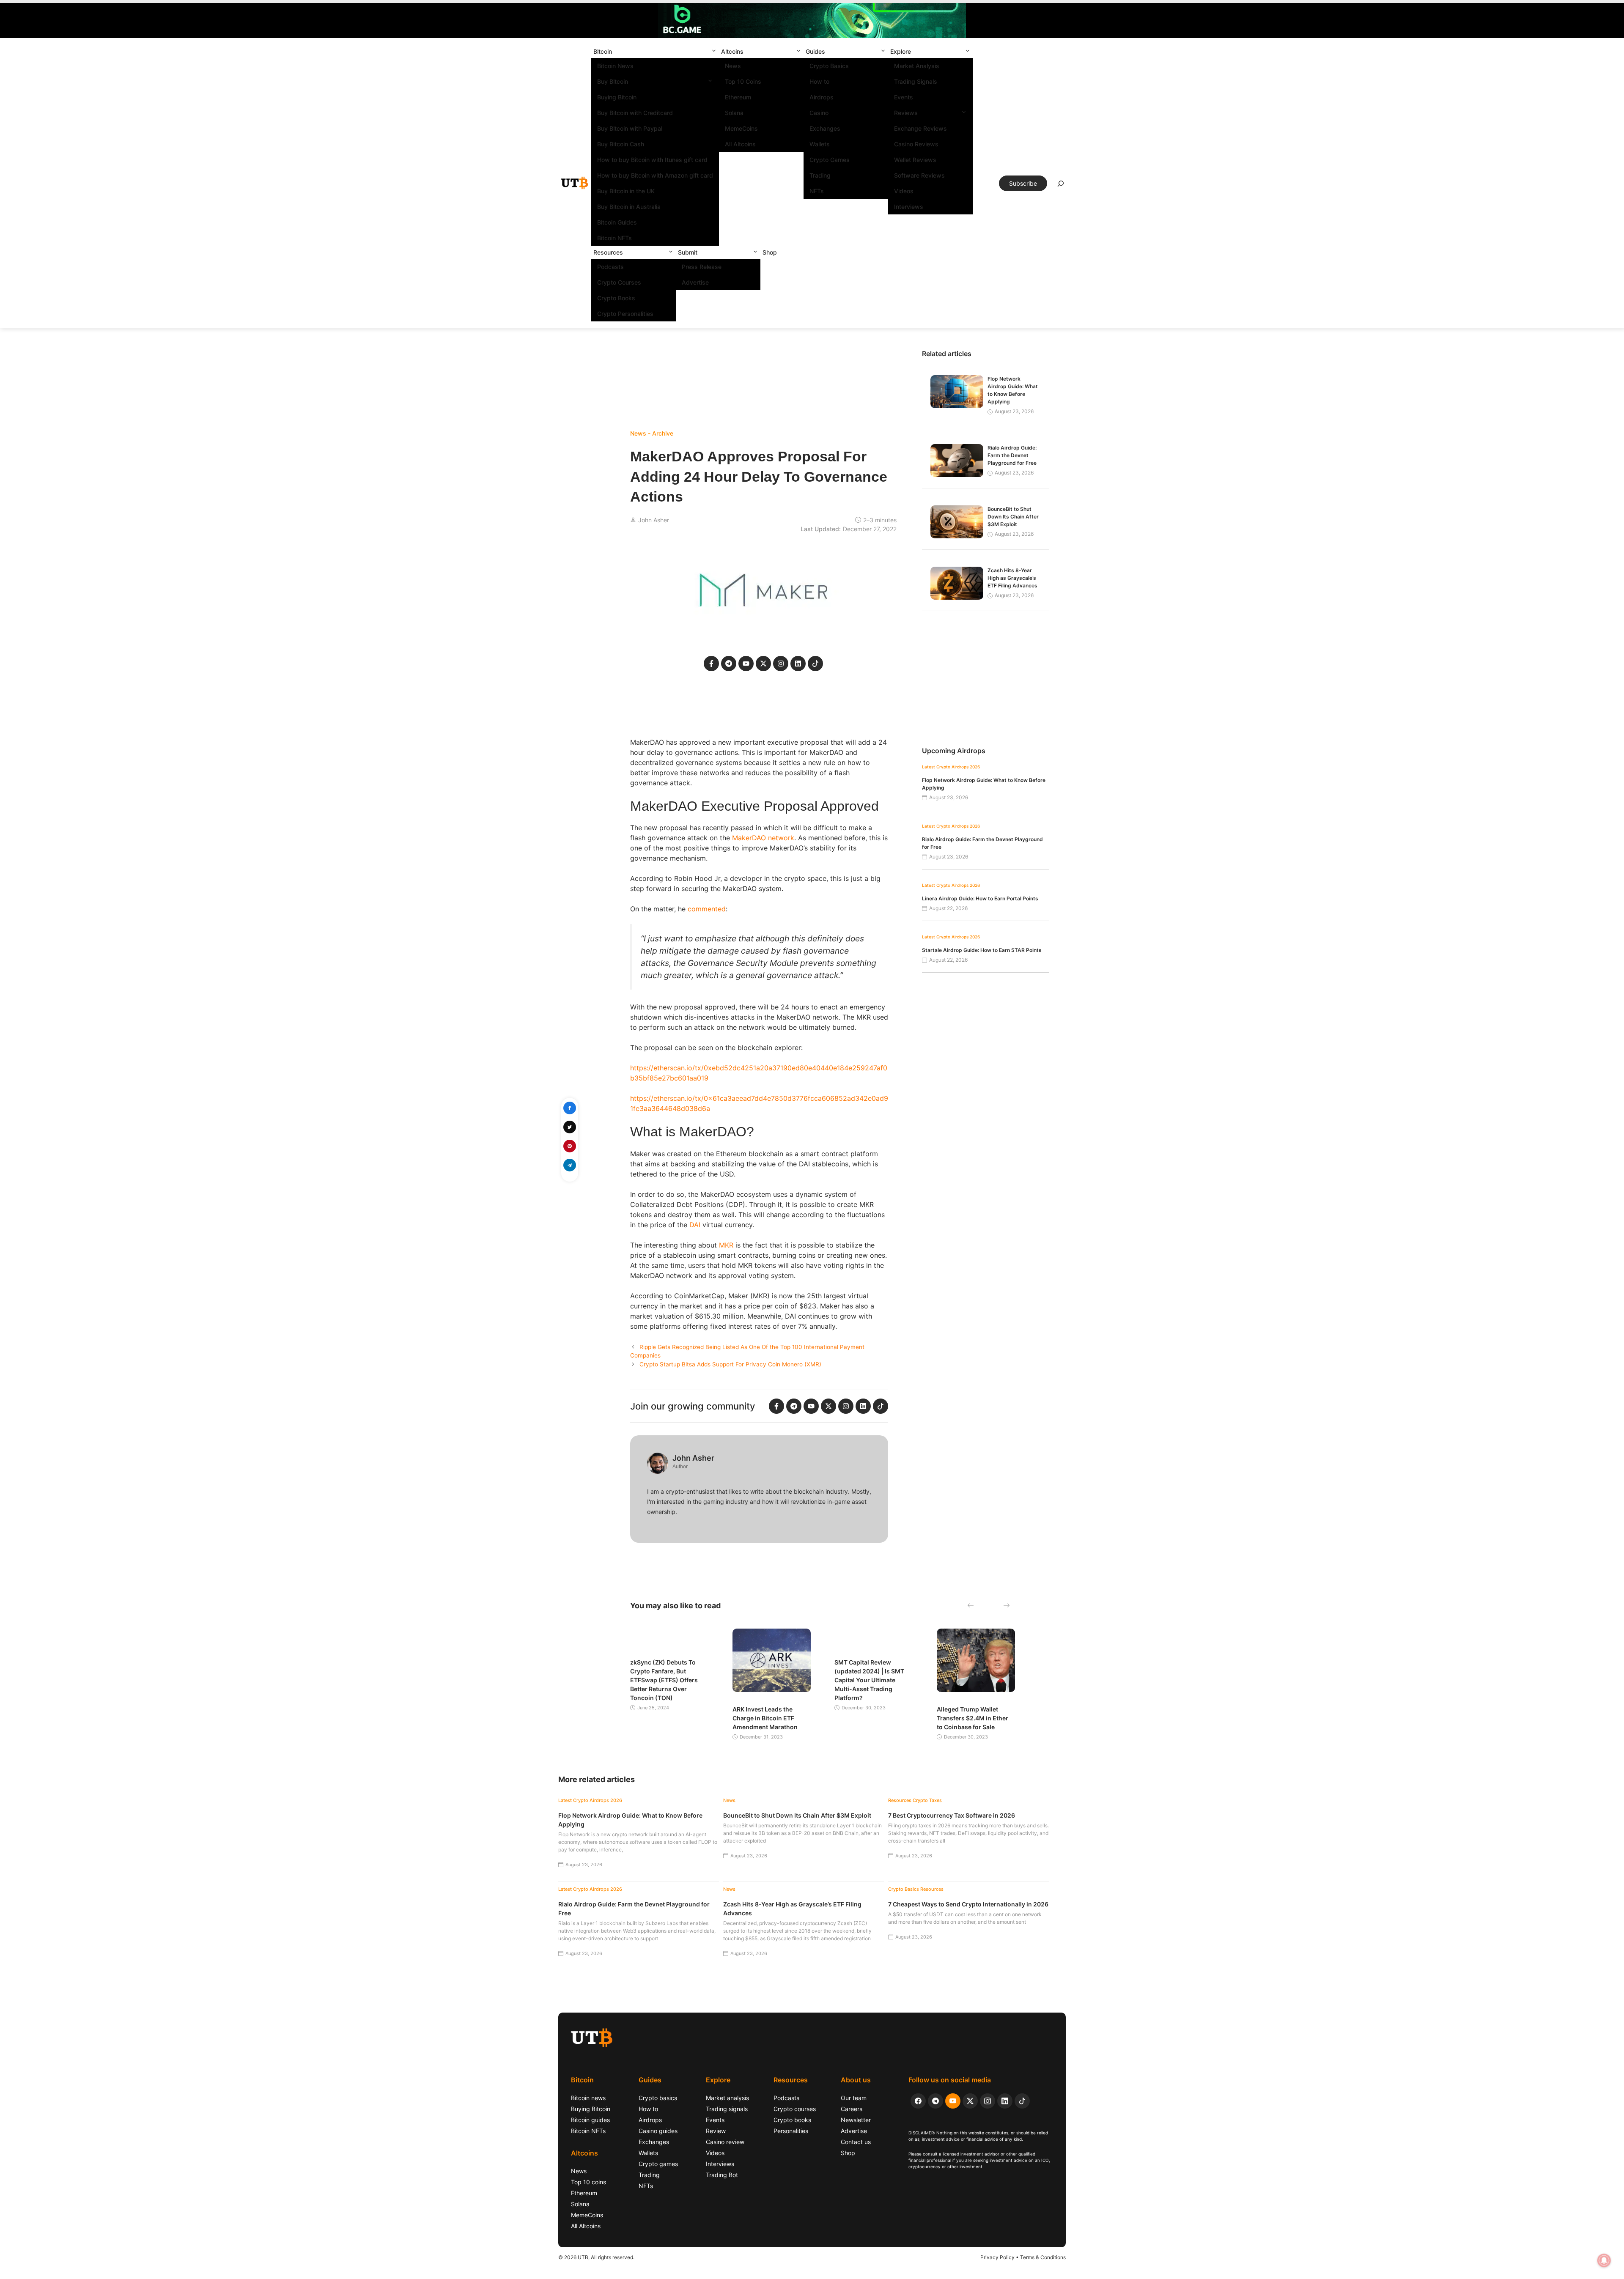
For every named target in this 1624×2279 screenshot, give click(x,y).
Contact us (856, 2142)
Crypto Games (830, 160)
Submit (688, 252)
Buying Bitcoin (617, 97)
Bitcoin (603, 51)
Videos (904, 191)
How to (819, 81)
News (733, 66)
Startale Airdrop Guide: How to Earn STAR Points (982, 950)
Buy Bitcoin (613, 81)
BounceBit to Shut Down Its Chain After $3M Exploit (1013, 517)
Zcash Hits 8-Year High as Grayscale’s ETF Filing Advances (1012, 578)
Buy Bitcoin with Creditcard (635, 113)
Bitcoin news (588, 2098)
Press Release (702, 267)
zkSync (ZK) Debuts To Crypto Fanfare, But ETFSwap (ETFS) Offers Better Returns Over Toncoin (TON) (664, 1680)
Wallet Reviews (915, 160)
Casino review (725, 2142)
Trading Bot (722, 2175)
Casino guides (658, 2131)
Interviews (909, 207)
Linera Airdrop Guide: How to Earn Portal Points (980, 898)
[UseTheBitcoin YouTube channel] (953, 2101)
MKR (726, 1245)
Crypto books (792, 2120)
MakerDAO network (763, 838)
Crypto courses (795, 2109)
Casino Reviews (916, 144)
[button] (714, 51)
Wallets (820, 144)
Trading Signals (916, 81)
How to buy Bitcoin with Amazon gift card (655, 175)
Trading (820, 175)
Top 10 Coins (743, 81)
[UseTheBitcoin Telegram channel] (935, 2101)
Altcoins (732, 51)
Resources (608, 252)
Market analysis (727, 2098)
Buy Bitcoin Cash (621, 144)
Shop (770, 252)
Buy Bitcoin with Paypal (630, 128)
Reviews (906, 113)
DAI (695, 1225)
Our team (854, 2098)
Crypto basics (658, 2098)
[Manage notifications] (1604, 2260)
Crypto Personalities (625, 314)
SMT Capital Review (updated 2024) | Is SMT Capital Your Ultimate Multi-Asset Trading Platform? (869, 1680)
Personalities (791, 2131)
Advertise (695, 282)
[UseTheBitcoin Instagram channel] (988, 2101)
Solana (734, 113)
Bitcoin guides (590, 2120)
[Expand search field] (1061, 186)
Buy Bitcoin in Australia (629, 207)
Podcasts (610, 267)
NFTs (817, 191)
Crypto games (658, 2164)
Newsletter (856, 2120)
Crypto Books (616, 298)
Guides (815, 51)
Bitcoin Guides (617, 222)
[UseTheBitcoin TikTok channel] (1022, 2101)
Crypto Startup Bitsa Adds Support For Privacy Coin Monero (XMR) (730, 1364)
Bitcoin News (615, 66)
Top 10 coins (588, 2182)
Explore (901, 51)
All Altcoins (740, 144)
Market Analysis (917, 66)
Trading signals (727, 2109)
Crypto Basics (829, 66)
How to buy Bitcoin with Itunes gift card (652, 160)
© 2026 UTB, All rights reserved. (596, 2257)
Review (716, 2131)
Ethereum (738, 97)
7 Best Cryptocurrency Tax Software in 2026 (952, 1815)
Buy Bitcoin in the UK (626, 191)
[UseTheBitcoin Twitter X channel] (970, 2101)
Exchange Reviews (920, 128)
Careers (852, 2109)
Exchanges (825, 128)
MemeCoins (741, 128)
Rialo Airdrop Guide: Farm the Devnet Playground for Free (1012, 455)
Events (904, 97)
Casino (819, 113)
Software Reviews (919, 175)
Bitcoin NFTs (614, 238)
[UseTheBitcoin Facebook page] (918, 2101)
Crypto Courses (619, 282)
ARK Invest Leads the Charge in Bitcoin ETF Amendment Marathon (765, 1718)
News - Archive (652, 433)
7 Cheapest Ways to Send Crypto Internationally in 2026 (968, 1904)
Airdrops (822, 97)
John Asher (654, 520)
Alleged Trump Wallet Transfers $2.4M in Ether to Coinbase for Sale (972, 1718)
